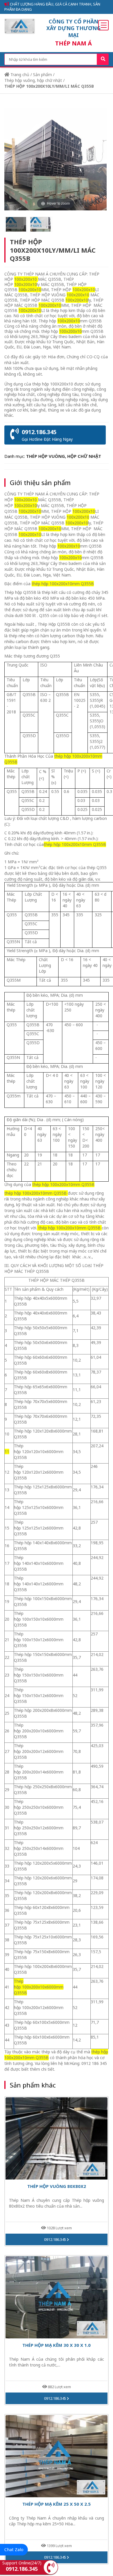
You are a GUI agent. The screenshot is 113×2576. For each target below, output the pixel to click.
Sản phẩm (42, 75)
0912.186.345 (55, 2239)
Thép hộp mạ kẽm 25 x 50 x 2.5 (57, 2504)
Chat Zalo (14, 2549)
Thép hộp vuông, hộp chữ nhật (33, 80)
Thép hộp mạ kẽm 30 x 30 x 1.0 (57, 2345)
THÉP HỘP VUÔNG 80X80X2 (57, 2186)
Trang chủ (19, 75)
